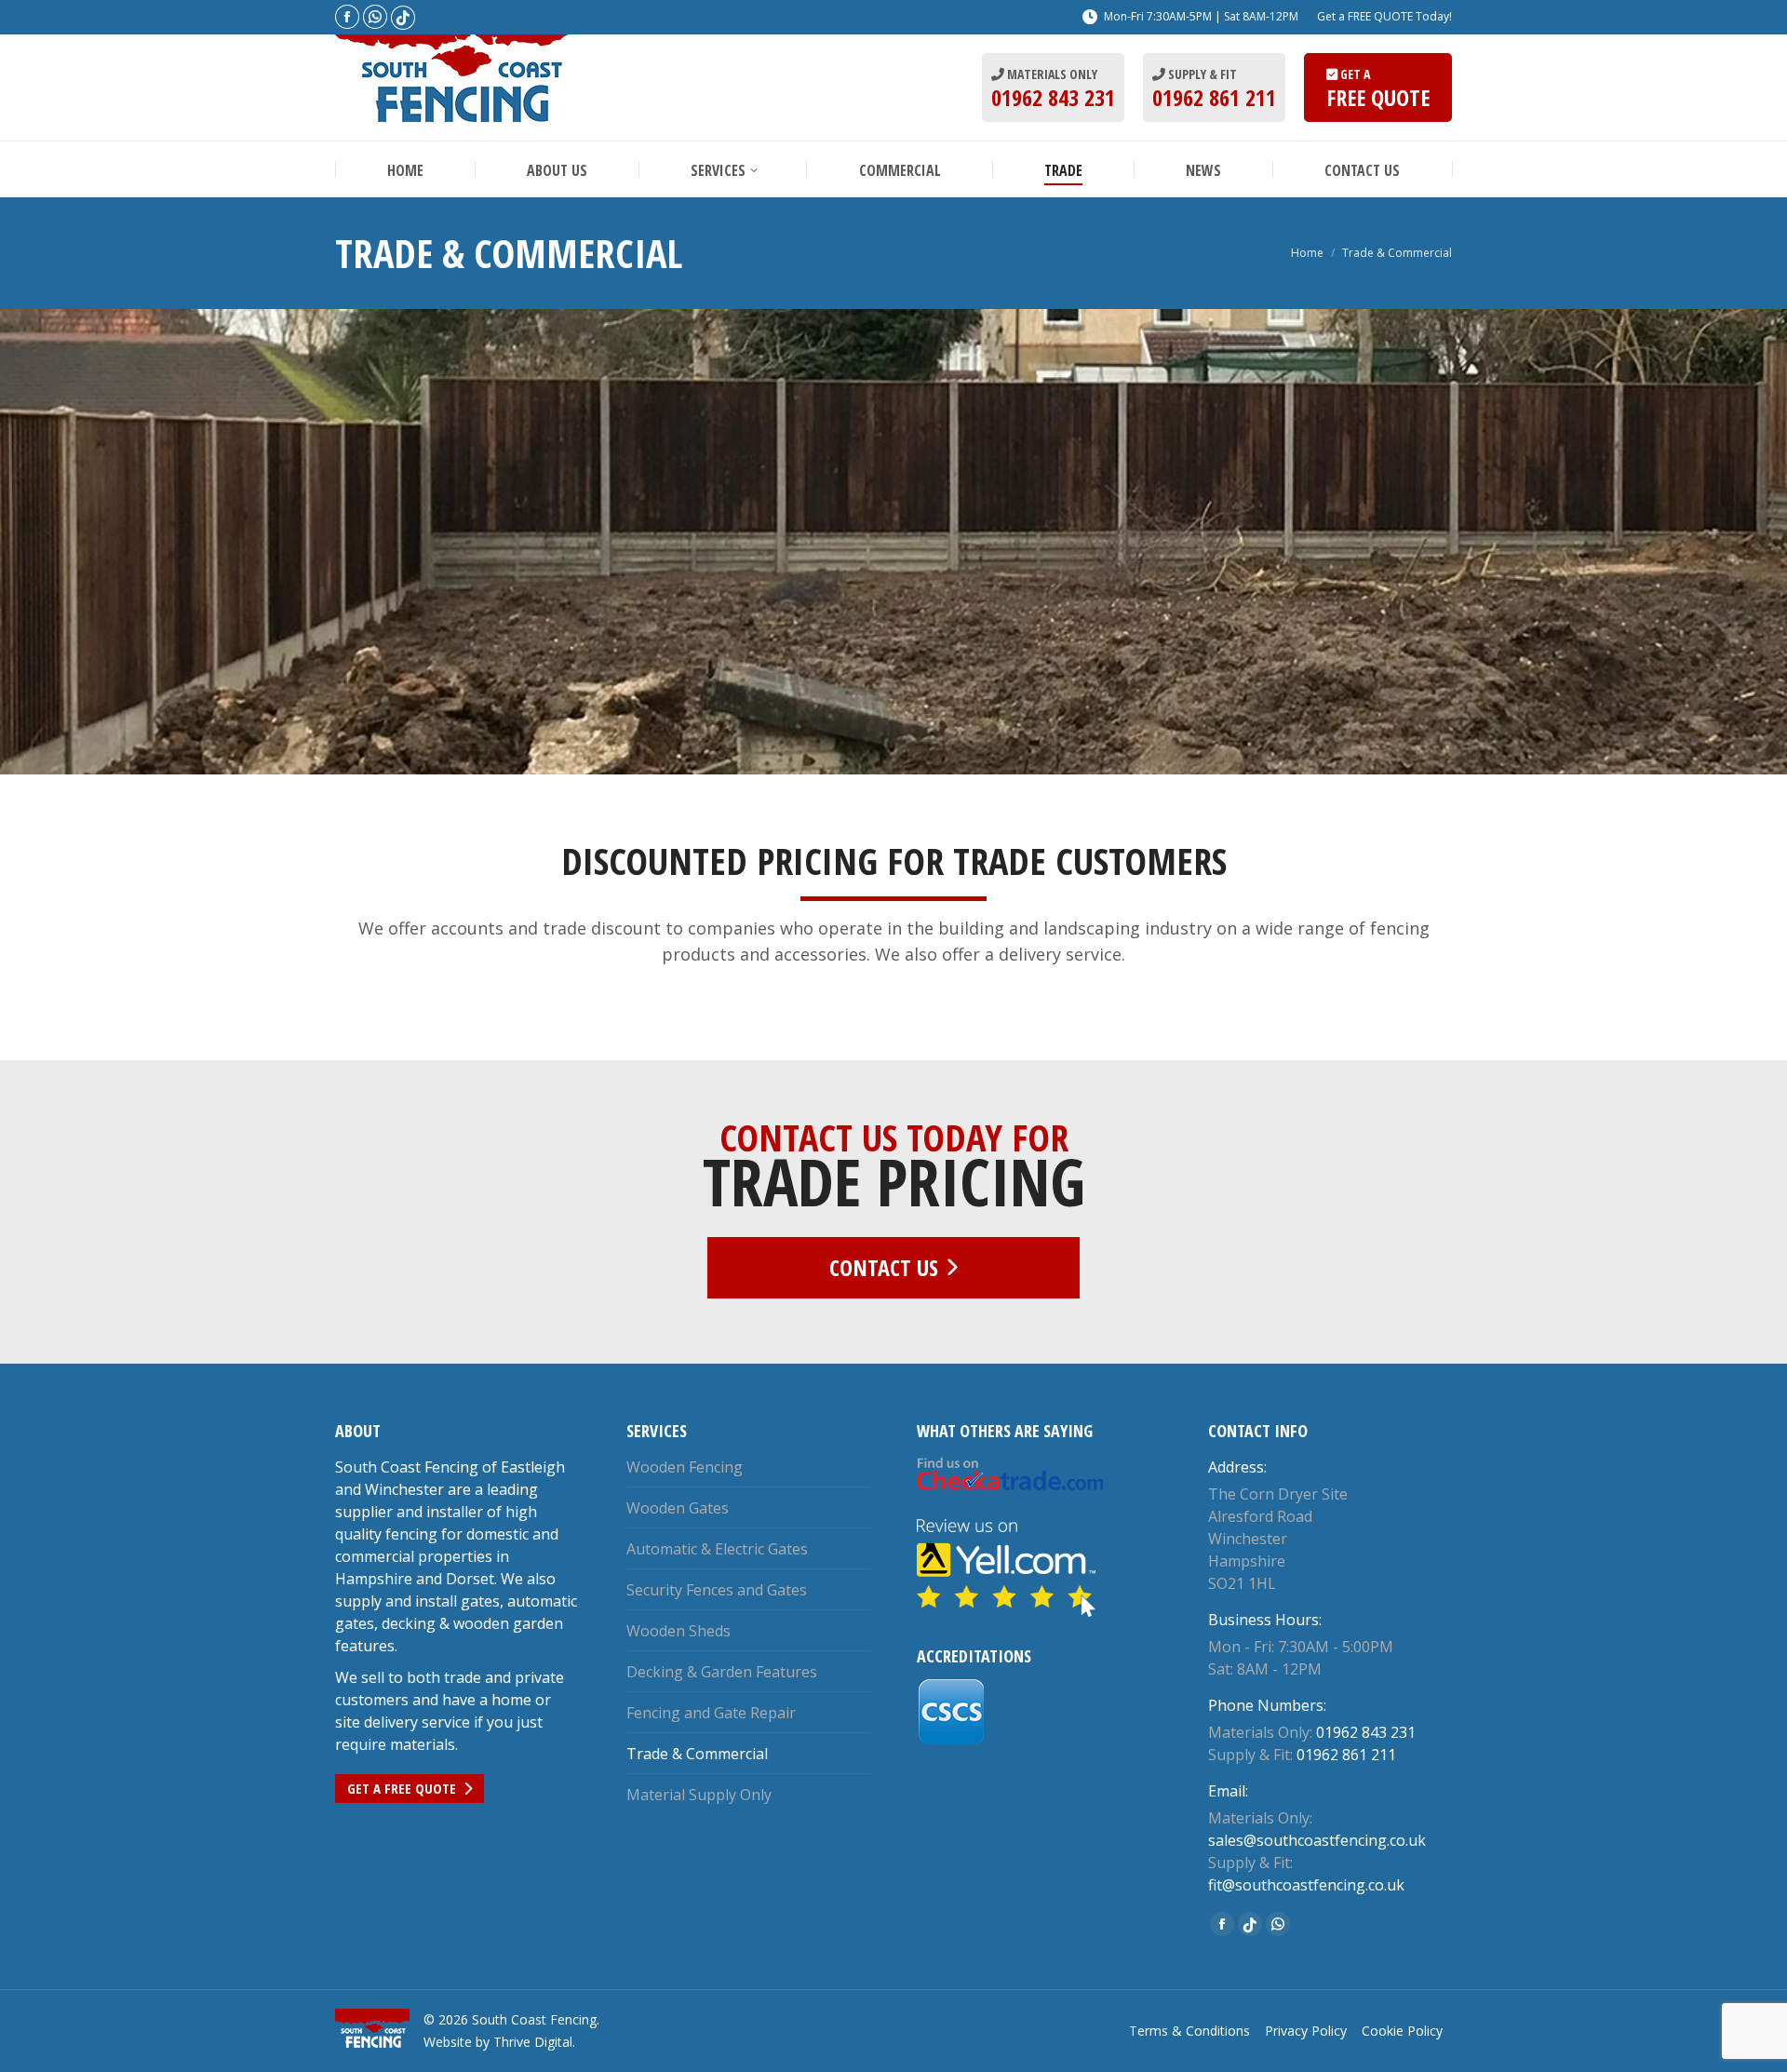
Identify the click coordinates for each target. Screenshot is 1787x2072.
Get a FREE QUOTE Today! (1384, 16)
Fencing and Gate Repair (711, 1713)
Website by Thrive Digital (498, 2042)
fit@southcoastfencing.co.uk (1306, 1885)
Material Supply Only (699, 1795)
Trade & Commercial (697, 1754)
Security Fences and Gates (717, 1590)
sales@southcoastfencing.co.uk (1317, 1840)
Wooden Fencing (685, 1467)
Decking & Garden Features (722, 1672)
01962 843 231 (1053, 97)
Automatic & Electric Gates (717, 1549)
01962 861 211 (1214, 97)
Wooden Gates (678, 1508)
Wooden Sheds (679, 1631)
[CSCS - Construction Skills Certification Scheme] (952, 1741)
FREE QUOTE (1378, 97)
